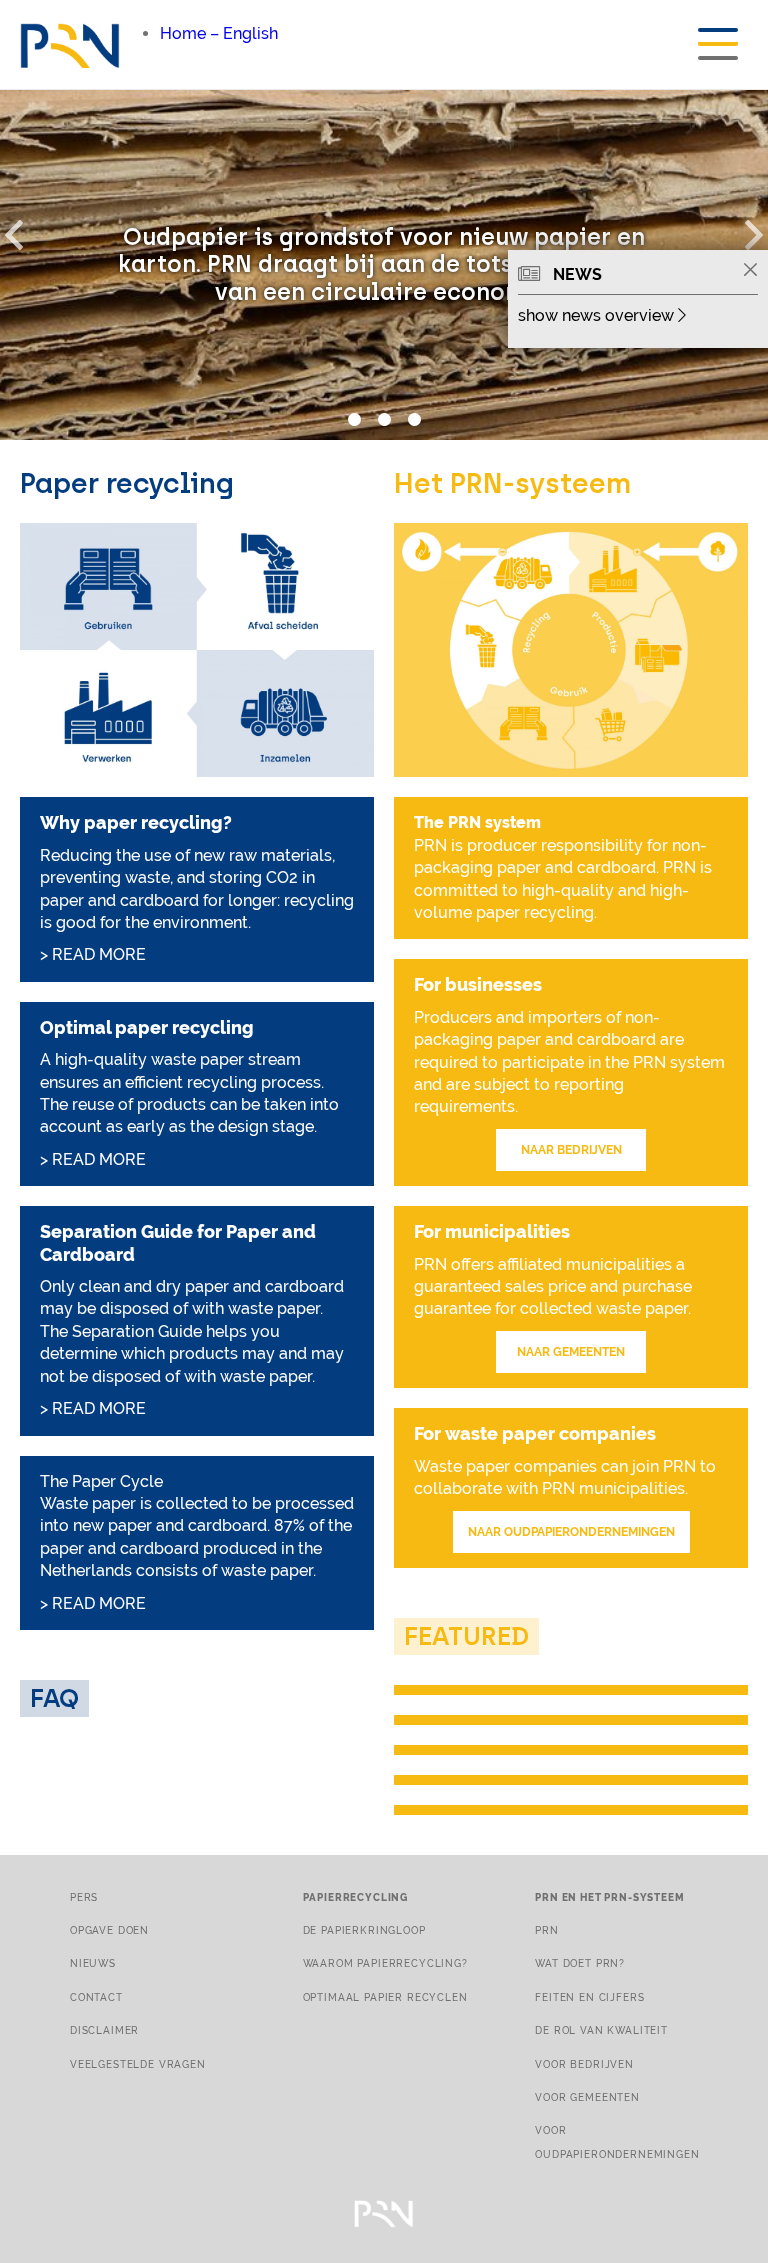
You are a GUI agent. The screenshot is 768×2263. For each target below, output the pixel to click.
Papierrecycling (355, 1897)
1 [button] (354, 420)
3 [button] (414, 420)
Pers (84, 1897)
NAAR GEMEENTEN (571, 1352)
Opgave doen (109, 1930)
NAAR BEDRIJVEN (571, 1150)
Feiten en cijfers (589, 1997)
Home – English (219, 33)
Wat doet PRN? (580, 1963)
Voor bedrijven (584, 2064)
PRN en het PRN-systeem (609, 1897)
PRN (547, 1930)
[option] (384, 265)
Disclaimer (104, 2030)
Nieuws (93, 1963)
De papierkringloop (364, 1930)
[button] (25, 231)
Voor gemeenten (587, 2097)
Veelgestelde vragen (138, 2064)
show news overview (598, 315)
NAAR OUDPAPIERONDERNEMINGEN (571, 1532)
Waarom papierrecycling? (385, 1963)
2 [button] (384, 420)
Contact (96, 1997)
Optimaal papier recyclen (385, 1997)
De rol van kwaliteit (601, 2030)
